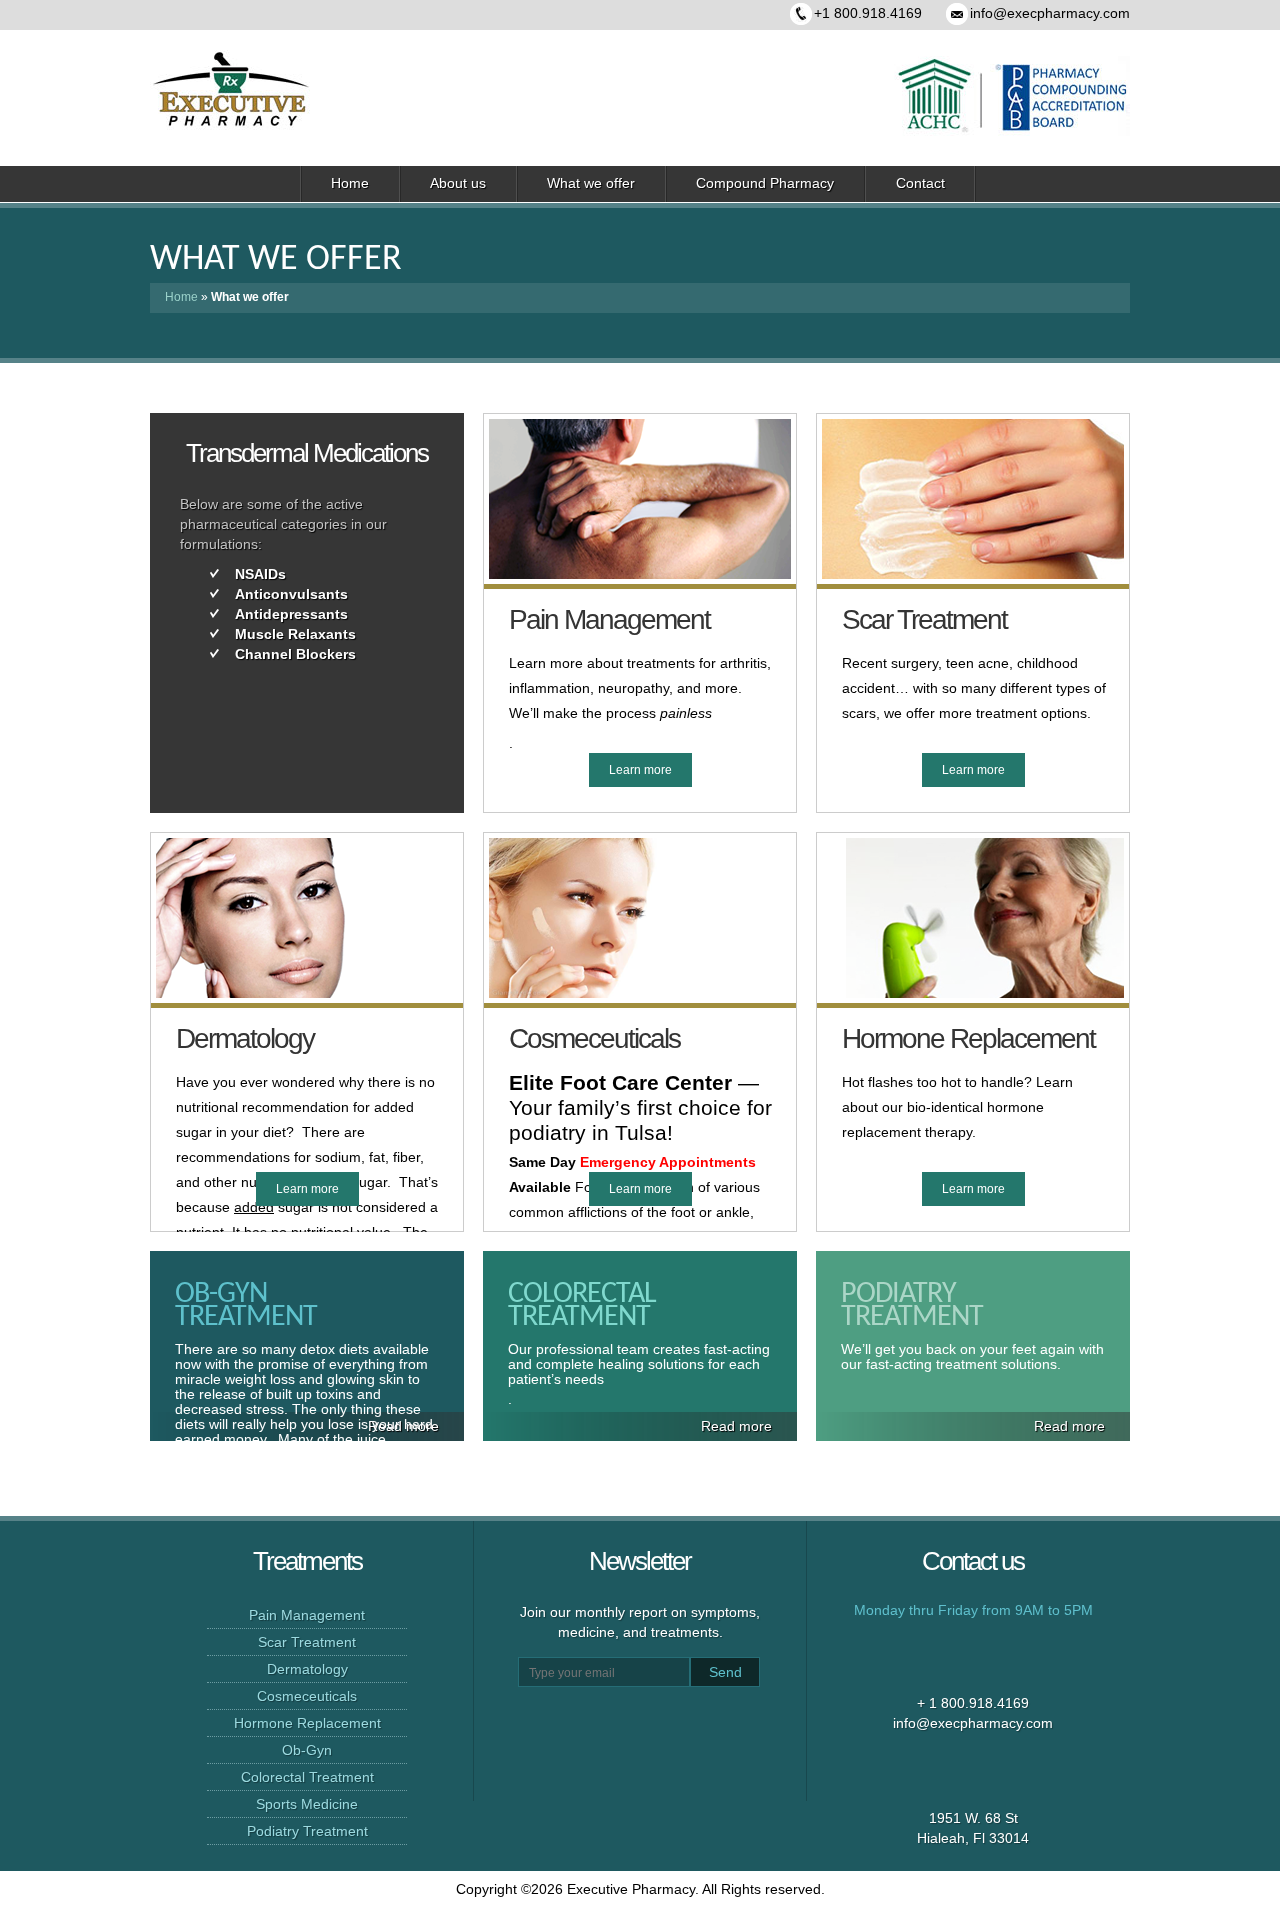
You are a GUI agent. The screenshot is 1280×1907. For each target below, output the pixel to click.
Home (350, 183)
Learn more (640, 770)
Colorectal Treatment (307, 1777)
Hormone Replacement (307, 1723)
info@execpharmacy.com (1050, 13)
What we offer (591, 183)
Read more (736, 1426)
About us (458, 183)
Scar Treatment (307, 1642)
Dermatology (307, 1669)
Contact (920, 183)
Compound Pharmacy (765, 183)
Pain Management (307, 1615)
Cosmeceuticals (307, 1696)
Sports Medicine (307, 1804)
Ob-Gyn (307, 1750)
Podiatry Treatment (307, 1831)
